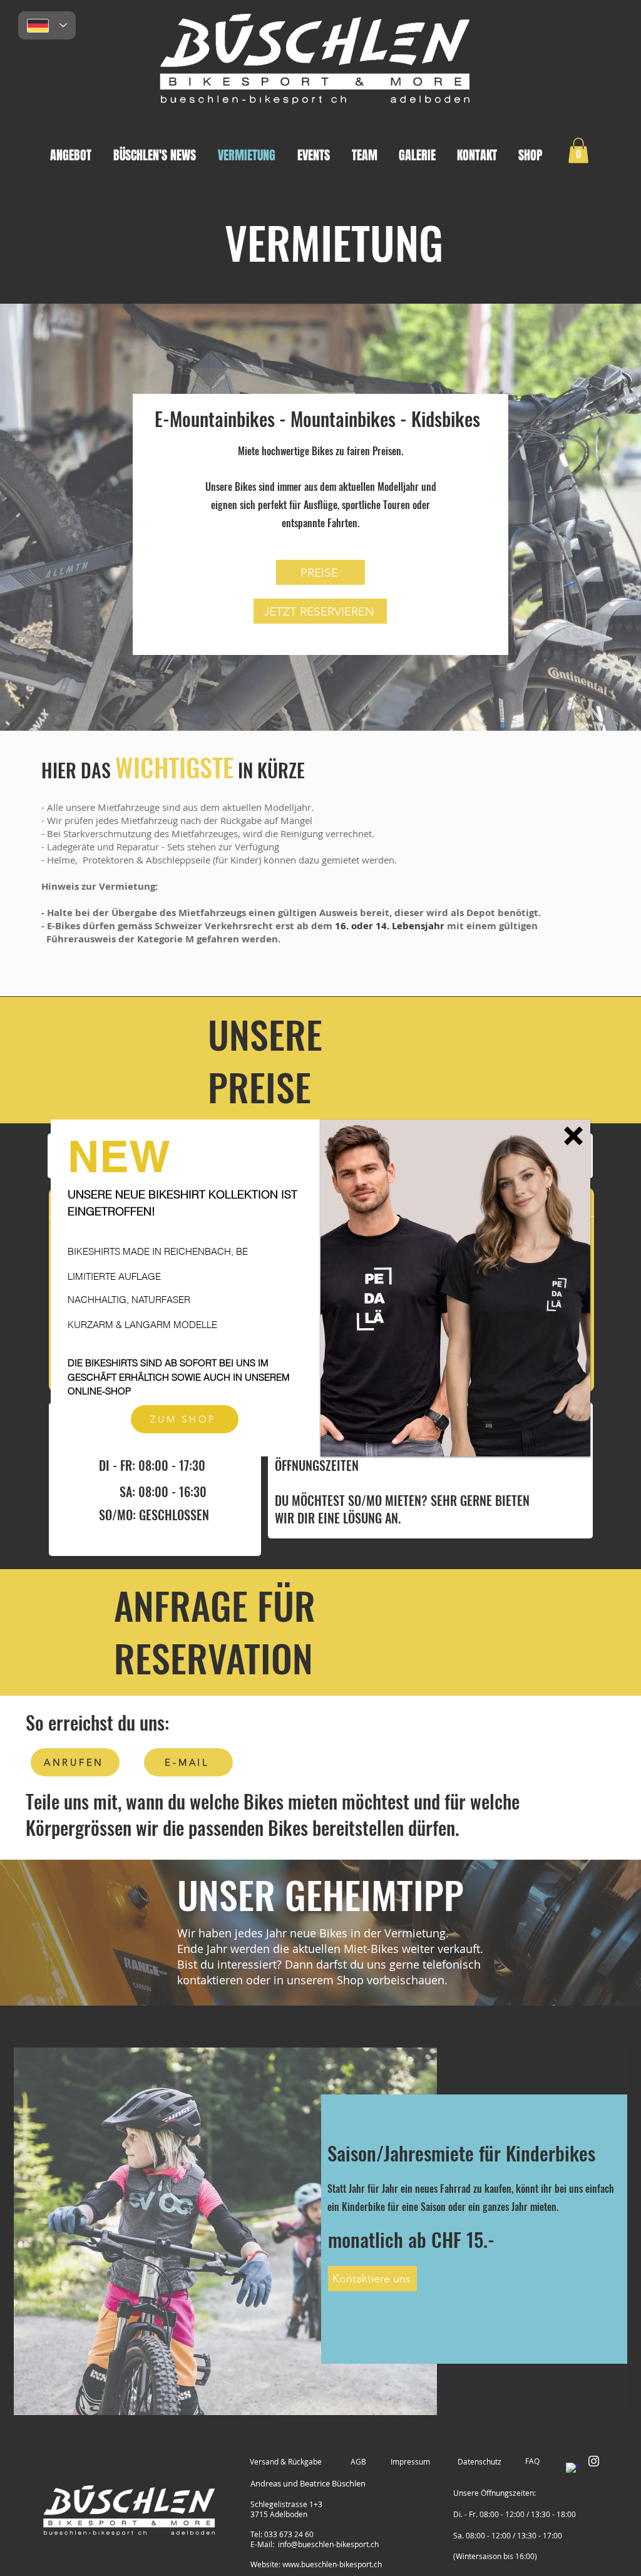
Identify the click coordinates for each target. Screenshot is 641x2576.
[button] (573, 1136)
